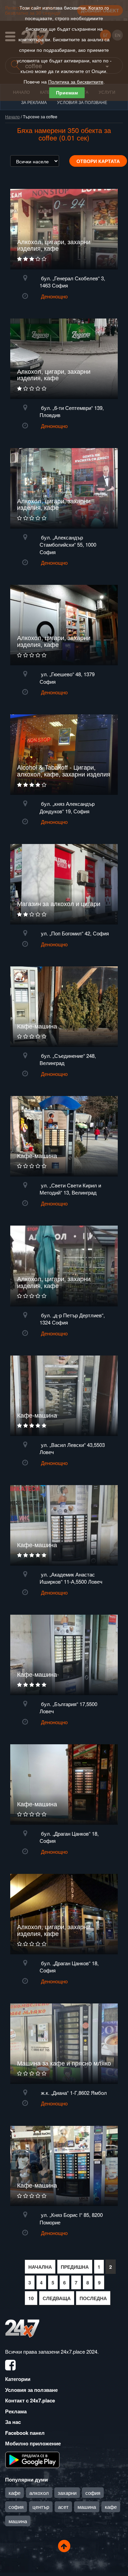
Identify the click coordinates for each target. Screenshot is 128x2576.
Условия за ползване (82, 102)
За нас (13, 2422)
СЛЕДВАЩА (57, 2298)
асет (63, 2507)
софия (93, 2493)
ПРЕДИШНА (75, 2267)
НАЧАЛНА (40, 2267)
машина (87, 2507)
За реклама (34, 102)
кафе (15, 2493)
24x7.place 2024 (79, 2351)
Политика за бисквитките (76, 82)
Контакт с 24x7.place (30, 2400)
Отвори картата (98, 161)
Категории (18, 2379)
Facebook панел (25, 2433)
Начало (12, 116)
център (41, 2507)
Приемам (67, 93)
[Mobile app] (32, 2459)
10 (31, 2298)
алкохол (39, 2493)
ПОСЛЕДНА (93, 2298)
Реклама (16, 2411)
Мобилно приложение (33, 2443)
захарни (67, 2493)
